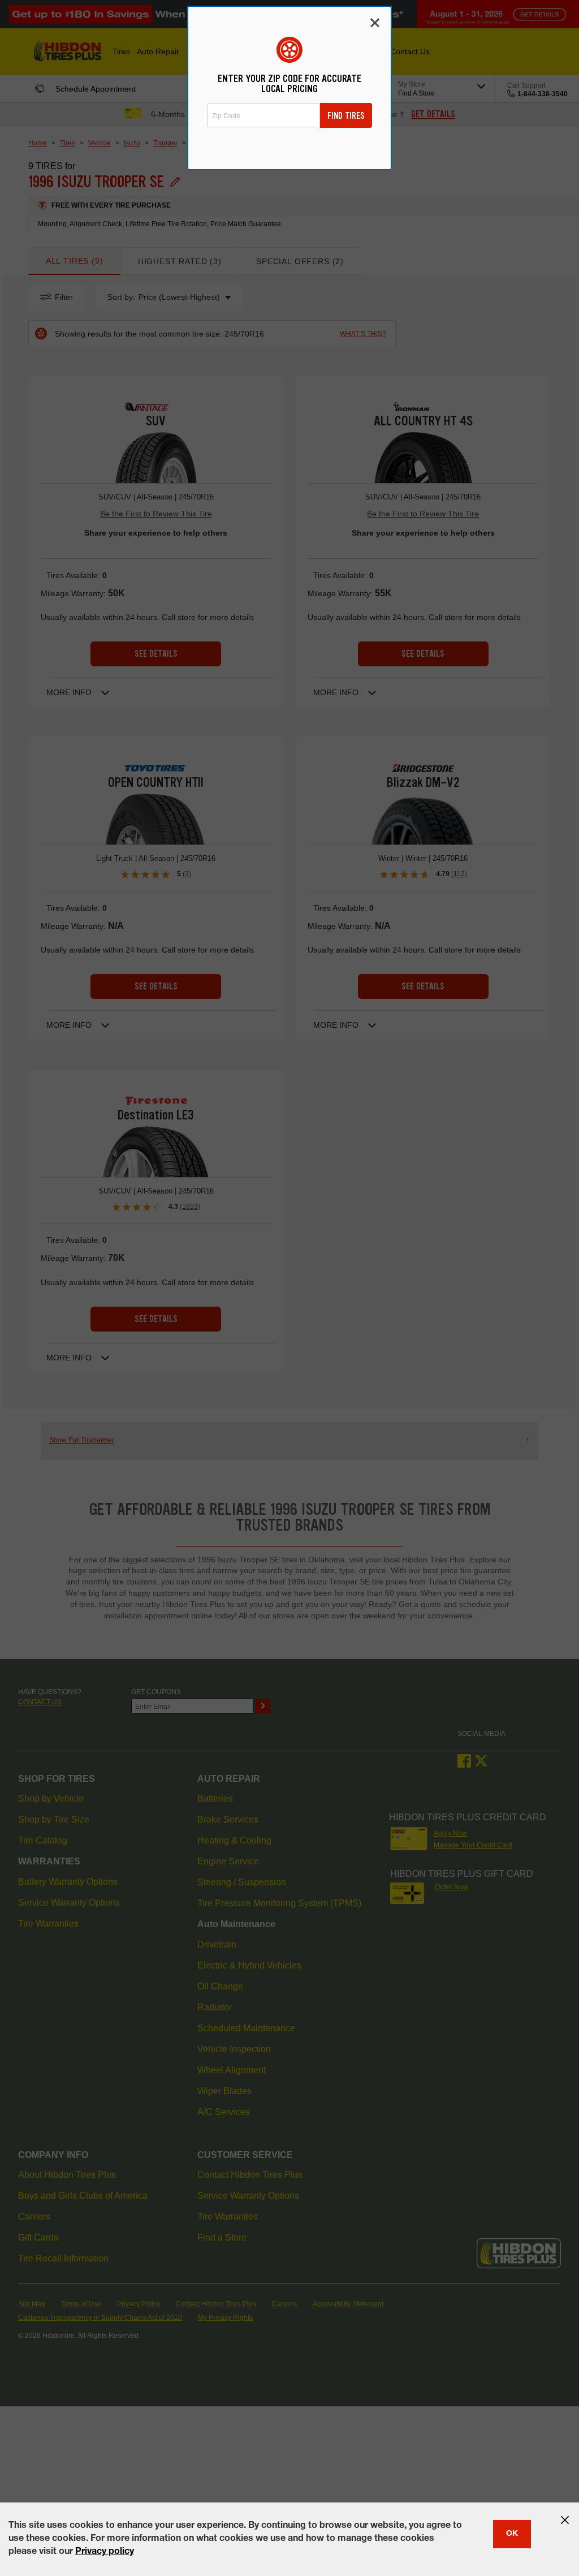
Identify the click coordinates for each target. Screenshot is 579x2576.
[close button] (565, 2520)
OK (512, 2534)
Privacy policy (105, 2552)
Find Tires (346, 116)
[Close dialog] (375, 23)
